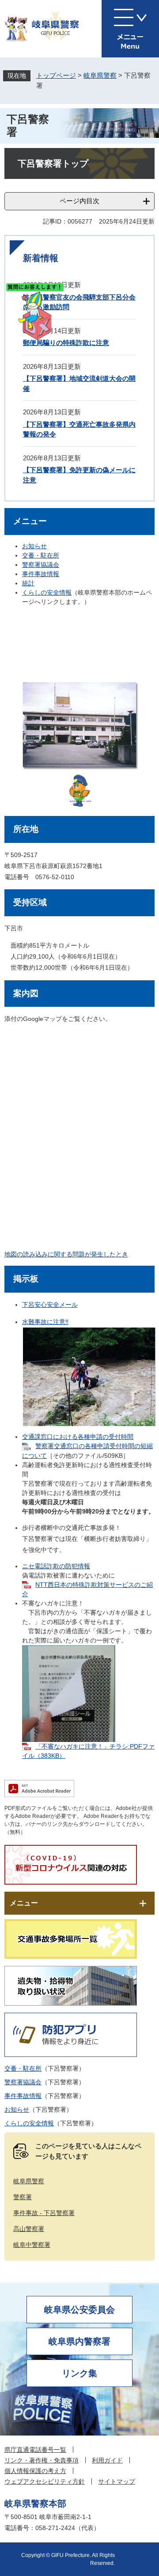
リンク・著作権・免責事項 (42, 2460)
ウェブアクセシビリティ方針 (45, 2481)
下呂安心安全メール (50, 1305)
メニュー (24, 1903)
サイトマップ (117, 2481)
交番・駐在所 (41, 555)
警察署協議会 (41, 565)
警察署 (23, 2197)
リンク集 (79, 2373)
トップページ (56, 75)
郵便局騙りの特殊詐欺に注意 (66, 343)
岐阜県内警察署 (79, 2341)
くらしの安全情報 (47, 592)
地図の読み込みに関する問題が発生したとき (66, 1254)
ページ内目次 (79, 201)
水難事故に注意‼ (45, 1322)
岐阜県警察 (100, 75)
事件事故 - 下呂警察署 (44, 2213)
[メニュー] (130, 29)
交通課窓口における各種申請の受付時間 (78, 1437)
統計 (28, 583)
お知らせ (34, 546)
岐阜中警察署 (32, 2245)
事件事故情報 (41, 574)
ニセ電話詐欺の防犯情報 (56, 1566)
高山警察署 (29, 2229)
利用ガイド (107, 2460)
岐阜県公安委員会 (79, 2310)
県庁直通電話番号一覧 (35, 2450)
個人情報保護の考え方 (35, 2471)
